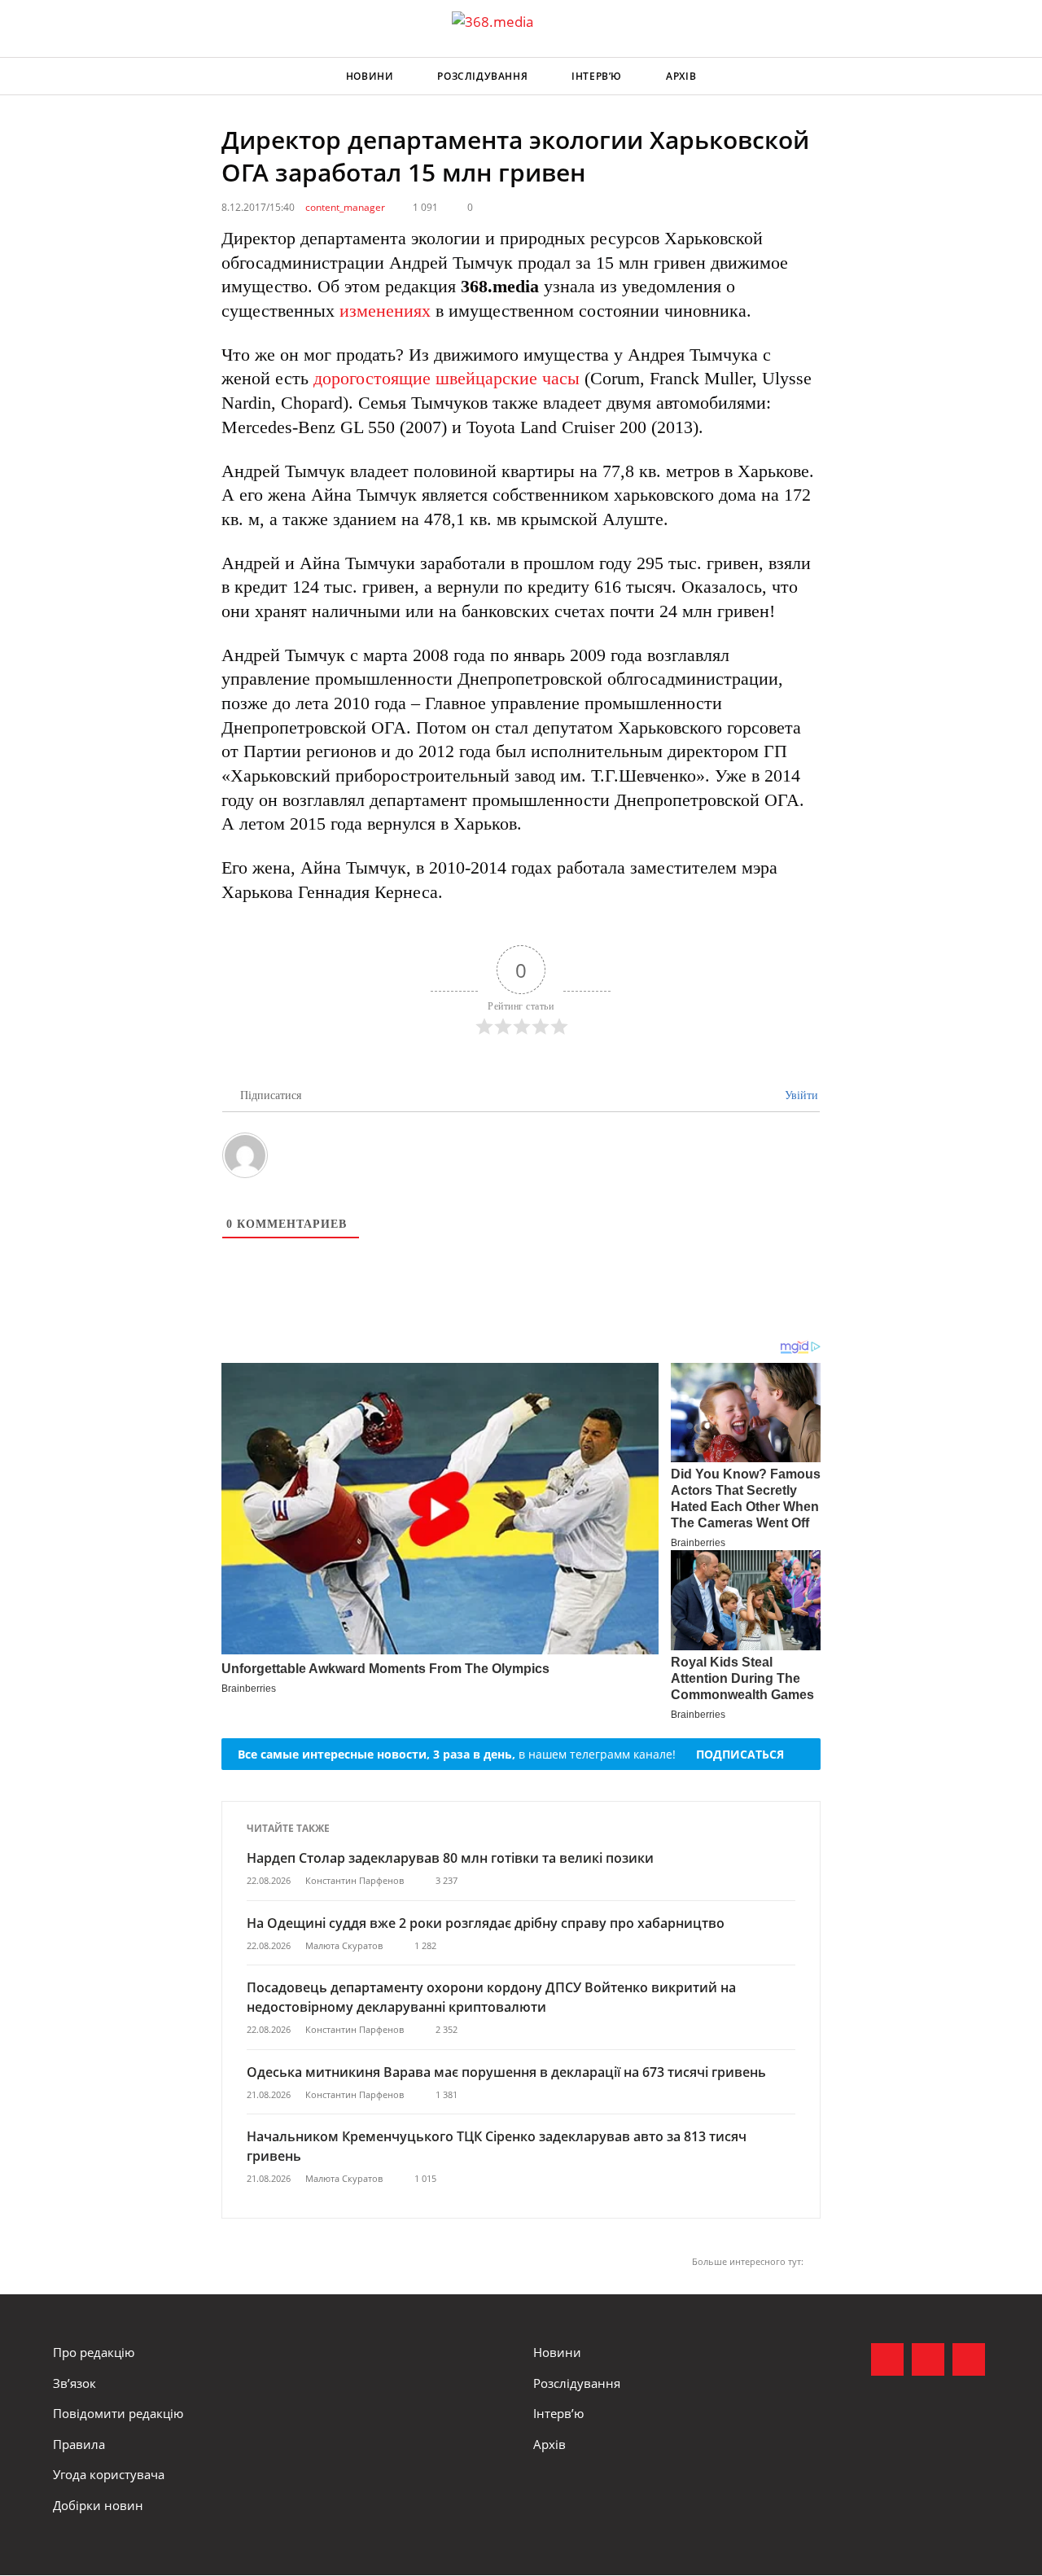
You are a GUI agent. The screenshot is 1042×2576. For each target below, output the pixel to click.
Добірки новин (98, 2505)
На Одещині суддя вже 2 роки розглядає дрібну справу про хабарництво (486, 1923)
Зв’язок (74, 2383)
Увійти (800, 1095)
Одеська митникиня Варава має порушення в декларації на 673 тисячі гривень (506, 2072)
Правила (79, 2444)
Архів (681, 76)
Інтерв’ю (597, 76)
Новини (370, 76)
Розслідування (482, 76)
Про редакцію (94, 2352)
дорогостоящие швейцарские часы (447, 378)
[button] (974, 77)
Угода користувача (109, 2474)
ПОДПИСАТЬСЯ (740, 1754)
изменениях (385, 311)
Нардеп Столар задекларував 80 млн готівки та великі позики (450, 1858)
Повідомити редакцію (118, 2413)
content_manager (345, 207)
